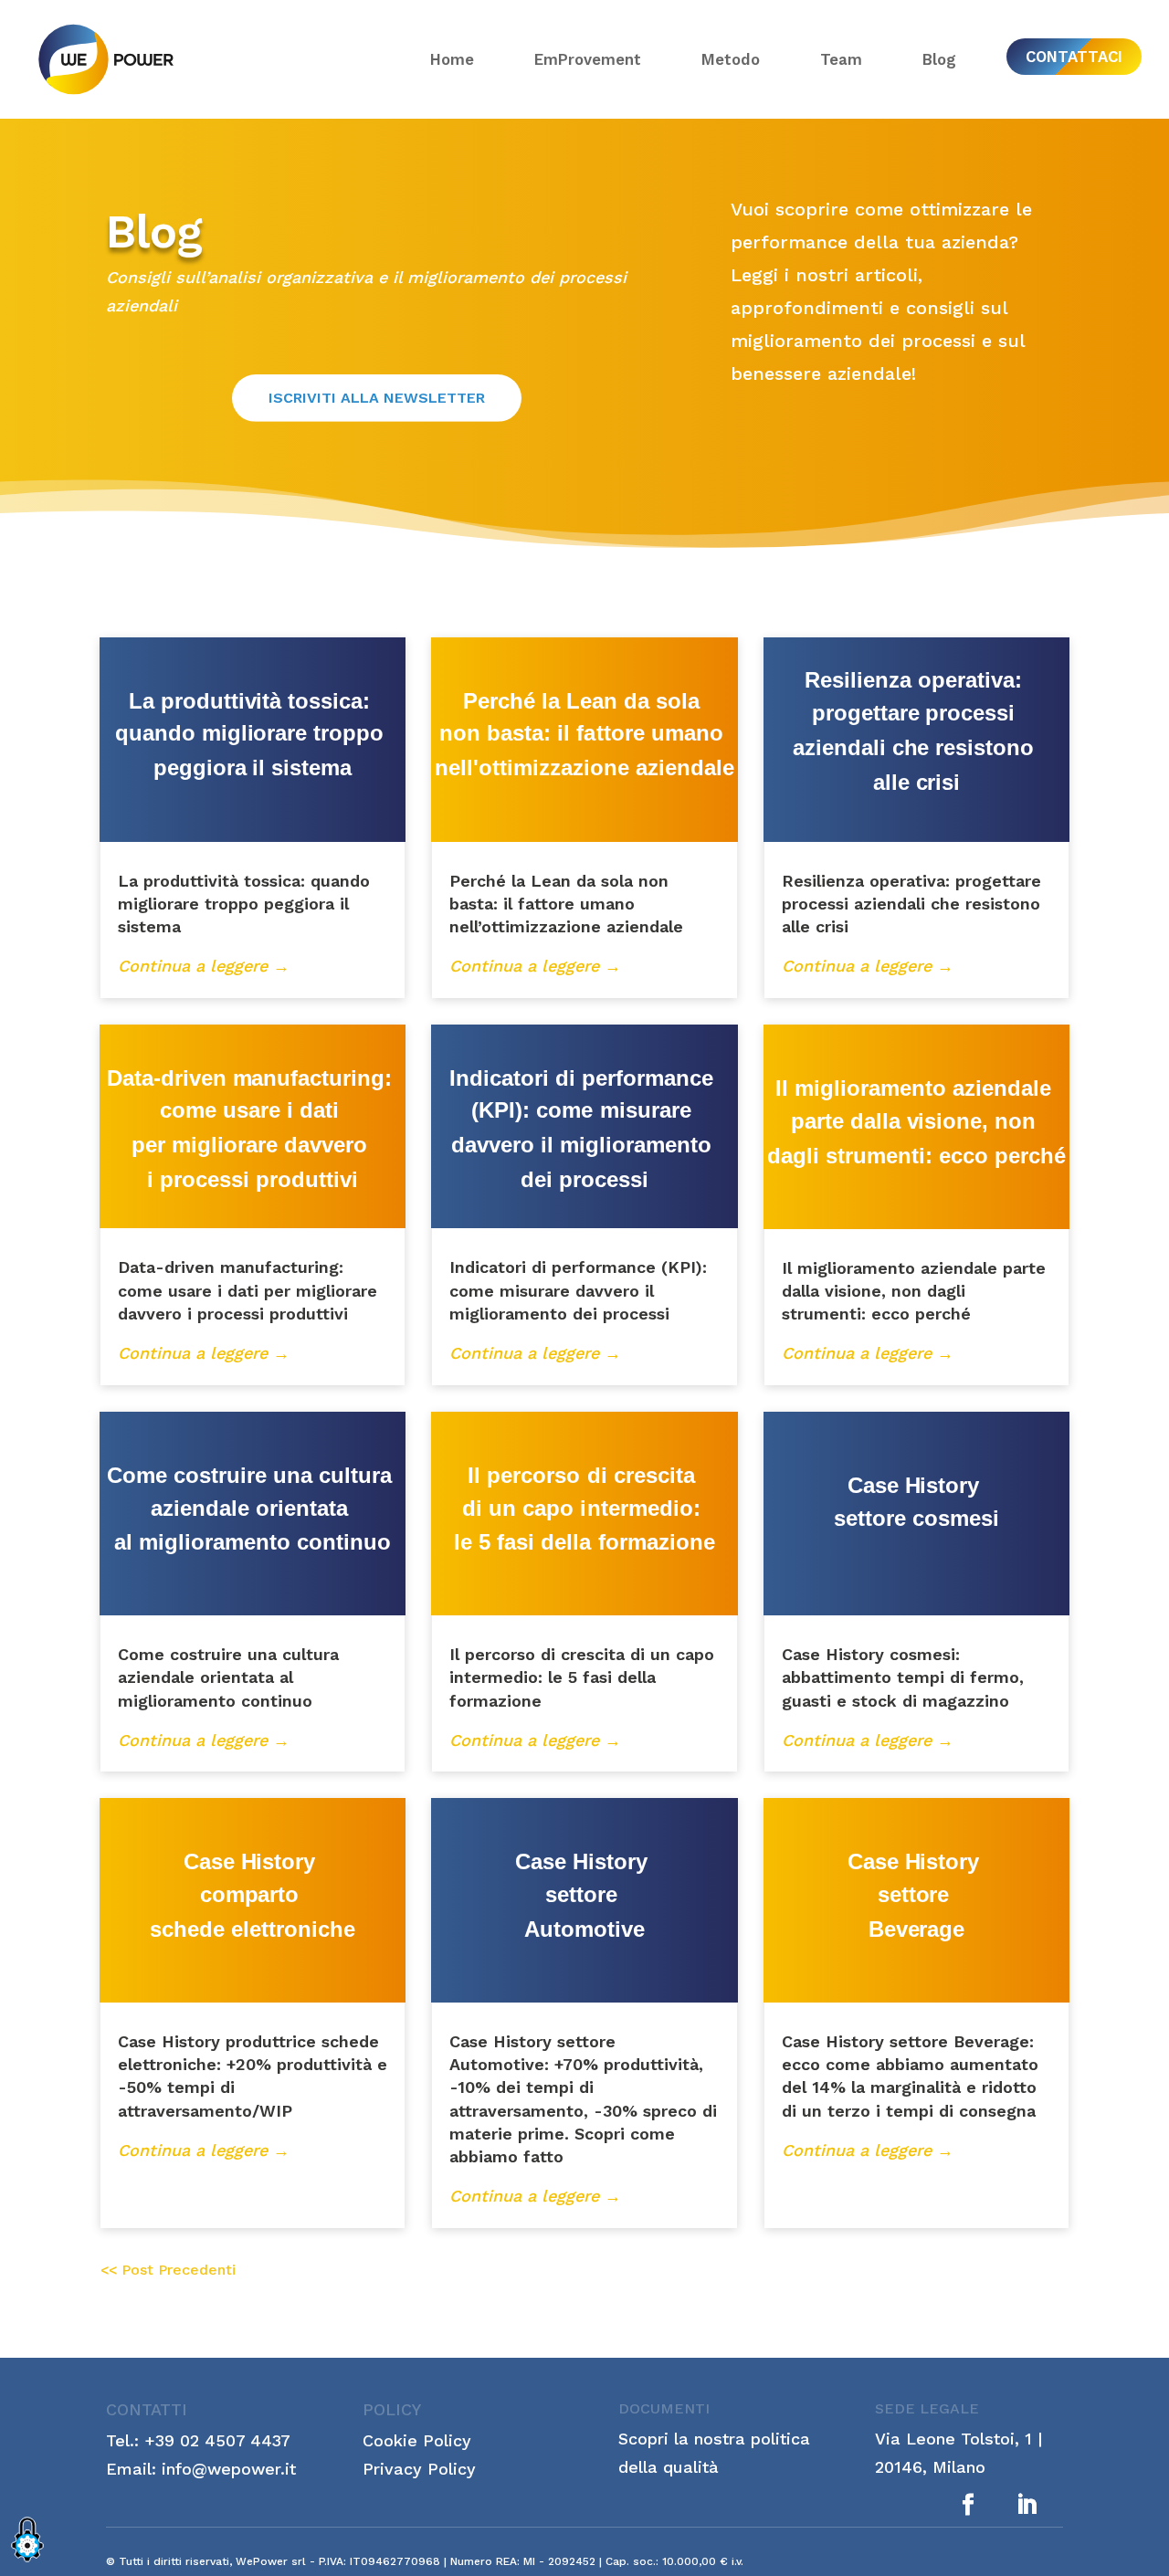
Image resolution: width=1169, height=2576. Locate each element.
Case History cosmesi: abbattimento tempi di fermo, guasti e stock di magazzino (903, 1677)
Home (452, 59)
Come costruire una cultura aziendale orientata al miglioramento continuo (228, 1677)
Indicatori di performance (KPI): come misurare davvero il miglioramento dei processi (578, 1290)
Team (841, 59)
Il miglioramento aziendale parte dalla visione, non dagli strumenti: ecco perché (914, 1291)
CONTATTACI (1074, 57)
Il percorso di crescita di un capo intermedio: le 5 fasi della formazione (582, 1677)
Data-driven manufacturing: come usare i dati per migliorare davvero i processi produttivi (247, 1290)
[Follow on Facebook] (968, 2505)
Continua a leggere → (204, 966)
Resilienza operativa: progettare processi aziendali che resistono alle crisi (911, 904)
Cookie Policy (417, 2440)
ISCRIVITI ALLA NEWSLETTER (377, 398)
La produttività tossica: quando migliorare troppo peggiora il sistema (244, 904)
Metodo (731, 59)
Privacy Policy (419, 2469)
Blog (939, 59)
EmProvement (588, 59)
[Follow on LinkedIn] (1027, 2505)
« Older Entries (168, 2273)
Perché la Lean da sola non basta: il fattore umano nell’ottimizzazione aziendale (566, 904)
